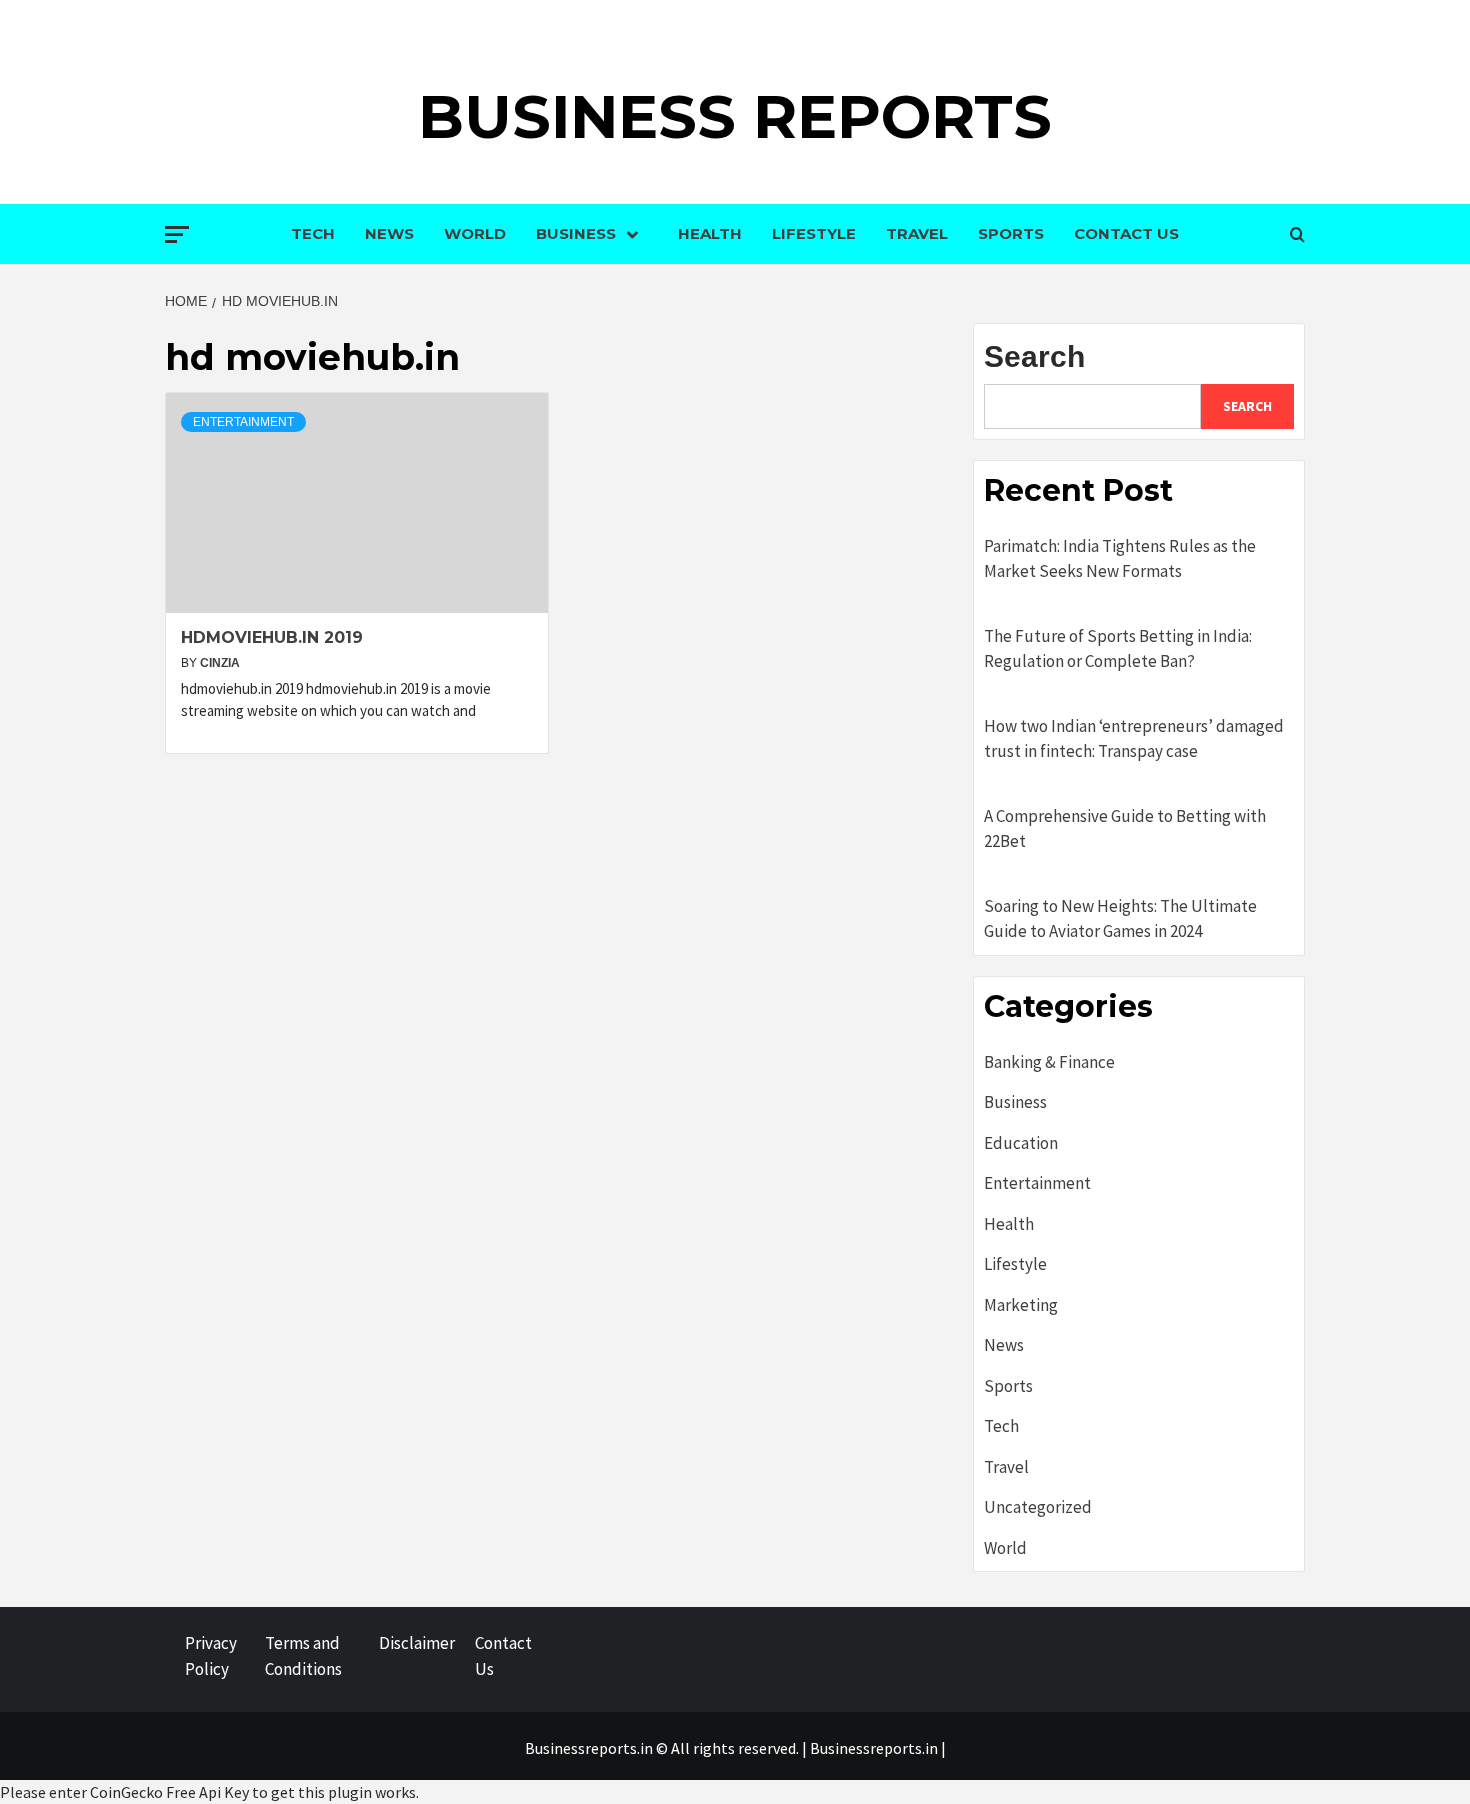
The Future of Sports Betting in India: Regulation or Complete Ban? (1118, 649)
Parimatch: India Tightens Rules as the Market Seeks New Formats (1120, 559)
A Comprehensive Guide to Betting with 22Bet (1125, 829)
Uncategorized (1038, 1507)
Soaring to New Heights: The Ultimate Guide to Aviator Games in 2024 (1120, 919)
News (389, 233)
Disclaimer (417, 1643)
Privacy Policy (211, 1656)
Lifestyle (814, 233)
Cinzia (220, 663)
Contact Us (1126, 233)
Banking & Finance (1049, 1062)
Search (1034, 356)
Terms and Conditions (303, 1656)
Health (710, 233)
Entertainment (243, 422)
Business (576, 233)
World (475, 233)
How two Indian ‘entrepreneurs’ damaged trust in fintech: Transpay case (1134, 739)
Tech (313, 233)
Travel (917, 233)
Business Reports (735, 116)
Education (1021, 1143)
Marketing (1021, 1305)
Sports (1011, 233)
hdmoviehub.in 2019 (272, 637)
